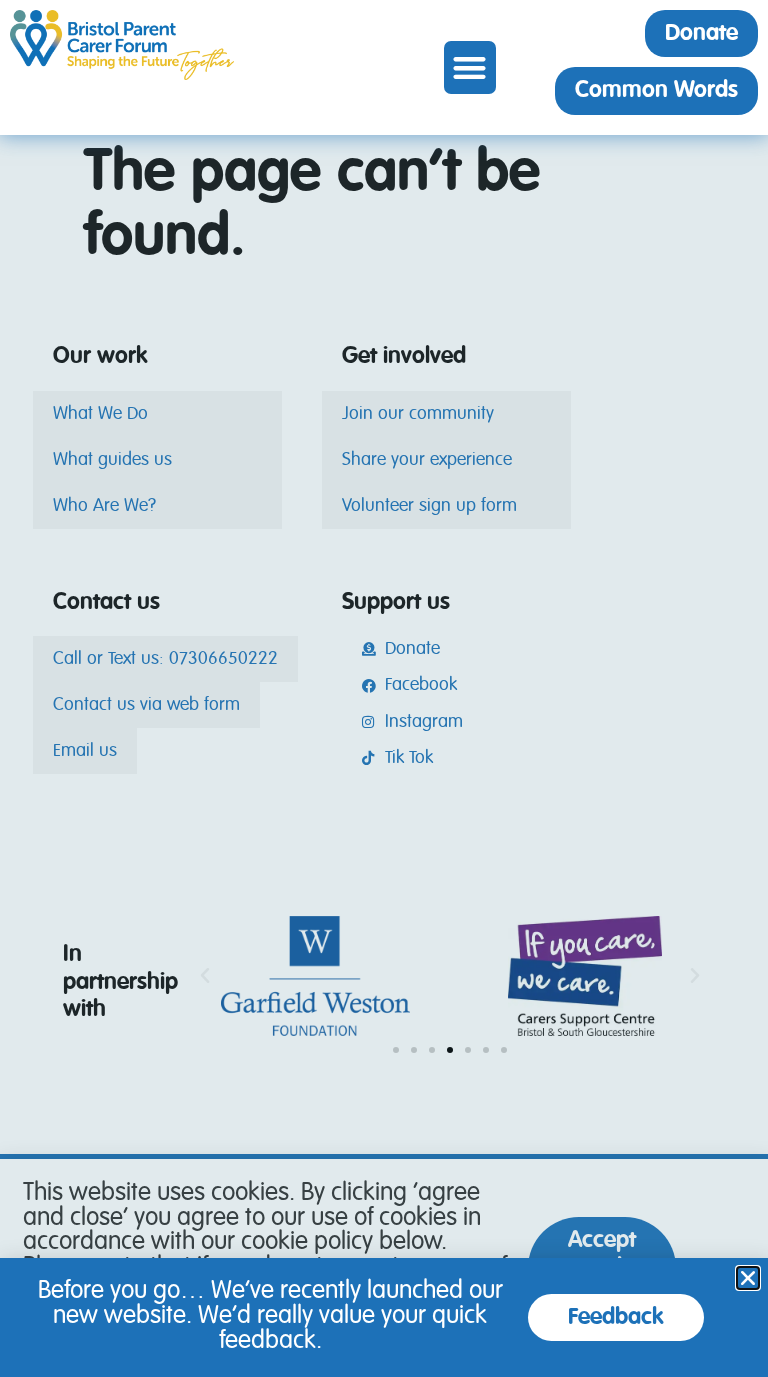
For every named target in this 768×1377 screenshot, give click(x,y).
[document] (384, 688)
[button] (470, 67)
